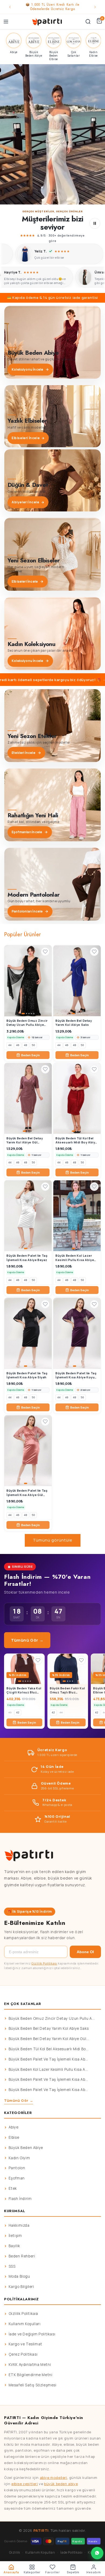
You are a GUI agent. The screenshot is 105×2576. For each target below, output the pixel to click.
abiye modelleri (54, 2478)
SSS (12, 2266)
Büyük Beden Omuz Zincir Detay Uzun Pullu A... (52, 2018)
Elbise (14, 2137)
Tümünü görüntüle (53, 1540)
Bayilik (14, 2246)
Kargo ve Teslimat (25, 2344)
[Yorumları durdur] (95, 223)
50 (33, 1045)
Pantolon (17, 2168)
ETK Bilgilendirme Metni (31, 2375)
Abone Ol (85, 1952)
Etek (13, 2188)
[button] (52, 134)
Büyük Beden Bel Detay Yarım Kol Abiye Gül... (49, 2039)
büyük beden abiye (61, 2484)
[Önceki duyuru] (10, 7)
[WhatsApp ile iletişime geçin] (97, 2553)
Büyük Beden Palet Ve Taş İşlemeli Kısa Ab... (48, 2059)
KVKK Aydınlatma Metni (30, 2365)
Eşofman (17, 2178)
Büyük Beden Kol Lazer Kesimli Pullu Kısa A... (48, 2069)
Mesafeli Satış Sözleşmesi (33, 2385)
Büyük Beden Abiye (26, 2148)
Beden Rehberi (22, 2256)
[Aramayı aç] (88, 22)
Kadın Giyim (19, 2158)
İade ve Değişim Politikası (32, 2334)
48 (26, 1045)
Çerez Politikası (23, 2354)
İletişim (15, 2236)
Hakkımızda (19, 2225)
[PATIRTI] (47, 22)
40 (10, 1712)
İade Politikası (71, 2552)
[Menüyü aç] (6, 22)
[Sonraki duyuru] (95, 7)
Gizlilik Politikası (44, 1963)
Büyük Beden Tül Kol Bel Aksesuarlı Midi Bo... (49, 2049)
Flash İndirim (20, 2199)
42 (18, 1712)
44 (10, 1045)
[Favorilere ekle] (45, 952)
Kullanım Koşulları (25, 2324)
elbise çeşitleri (25, 2484)
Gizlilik (15, 2552)
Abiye (14, 2127)
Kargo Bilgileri (21, 2287)
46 (18, 1045)
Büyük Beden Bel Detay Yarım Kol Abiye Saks (49, 2028)
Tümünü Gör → (27, 1640)
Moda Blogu (19, 2276)
